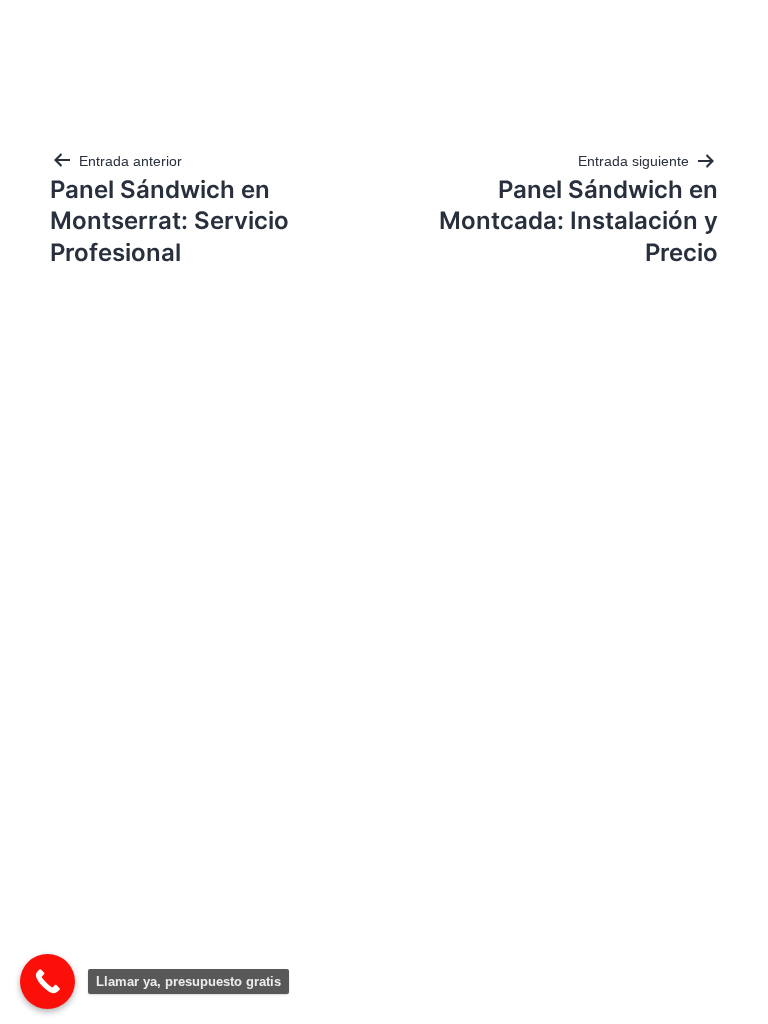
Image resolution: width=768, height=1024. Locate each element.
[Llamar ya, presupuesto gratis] (47, 981)
